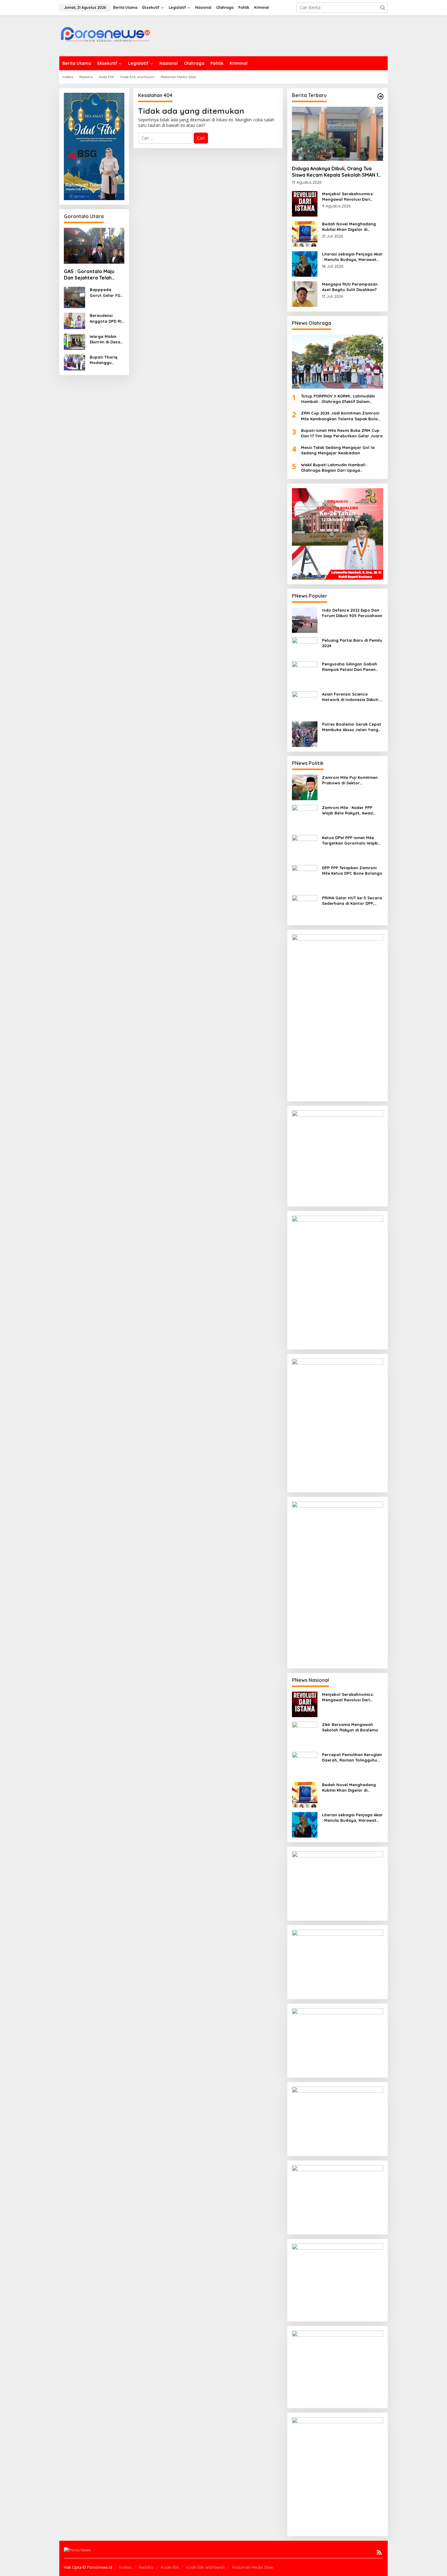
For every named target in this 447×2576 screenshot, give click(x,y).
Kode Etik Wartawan (205, 2567)
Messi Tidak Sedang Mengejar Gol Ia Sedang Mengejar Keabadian (338, 450)
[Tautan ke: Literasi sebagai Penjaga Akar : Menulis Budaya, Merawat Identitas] (305, 264)
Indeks (125, 2567)
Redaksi (146, 2567)
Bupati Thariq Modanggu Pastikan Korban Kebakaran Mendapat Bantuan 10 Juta (106, 360)
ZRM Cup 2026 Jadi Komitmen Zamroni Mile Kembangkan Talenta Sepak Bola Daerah (340, 416)
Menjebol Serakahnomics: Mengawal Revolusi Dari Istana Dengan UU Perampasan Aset (348, 197)
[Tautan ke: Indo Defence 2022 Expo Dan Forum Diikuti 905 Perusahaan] (305, 619)
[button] (383, 8)
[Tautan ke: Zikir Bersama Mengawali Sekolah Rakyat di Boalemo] (305, 1734)
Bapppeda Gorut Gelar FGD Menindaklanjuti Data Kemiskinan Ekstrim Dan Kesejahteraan (106, 292)
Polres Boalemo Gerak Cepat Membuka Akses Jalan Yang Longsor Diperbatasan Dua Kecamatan (352, 727)
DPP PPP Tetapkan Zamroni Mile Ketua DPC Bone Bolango (352, 870)
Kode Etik (170, 2567)
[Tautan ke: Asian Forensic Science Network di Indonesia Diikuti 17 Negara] (305, 704)
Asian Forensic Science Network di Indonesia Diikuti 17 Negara (353, 697)
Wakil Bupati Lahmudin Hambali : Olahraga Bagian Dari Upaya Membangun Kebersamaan (334, 468)
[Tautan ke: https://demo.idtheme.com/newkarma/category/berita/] (380, 96)
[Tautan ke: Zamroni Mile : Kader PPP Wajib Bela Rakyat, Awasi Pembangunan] (305, 817)
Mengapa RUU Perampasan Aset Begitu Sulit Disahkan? (350, 287)
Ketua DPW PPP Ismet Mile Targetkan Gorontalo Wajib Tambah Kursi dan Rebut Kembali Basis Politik (350, 840)
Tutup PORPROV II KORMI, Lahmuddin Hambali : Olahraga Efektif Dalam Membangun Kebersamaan (338, 399)
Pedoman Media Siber (253, 2567)
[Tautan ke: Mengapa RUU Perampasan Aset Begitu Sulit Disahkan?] (305, 294)
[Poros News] (105, 36)
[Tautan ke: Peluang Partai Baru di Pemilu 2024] (305, 646)
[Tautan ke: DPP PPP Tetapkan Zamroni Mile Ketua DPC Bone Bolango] (305, 877)
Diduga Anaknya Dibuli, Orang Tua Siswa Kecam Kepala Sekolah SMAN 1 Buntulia (335, 172)
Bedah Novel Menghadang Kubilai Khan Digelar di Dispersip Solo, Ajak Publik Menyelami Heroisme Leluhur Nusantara (351, 227)
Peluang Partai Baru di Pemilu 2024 (352, 643)
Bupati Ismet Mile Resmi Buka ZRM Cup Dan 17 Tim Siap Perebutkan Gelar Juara (342, 433)
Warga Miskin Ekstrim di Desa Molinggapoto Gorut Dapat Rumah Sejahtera (105, 339)
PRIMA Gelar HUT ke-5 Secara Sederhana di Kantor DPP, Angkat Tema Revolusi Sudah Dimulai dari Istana (352, 901)
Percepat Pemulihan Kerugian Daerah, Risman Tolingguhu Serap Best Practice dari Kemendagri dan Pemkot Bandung (352, 1757)
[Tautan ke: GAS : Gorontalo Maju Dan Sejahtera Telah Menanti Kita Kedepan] (94, 246)
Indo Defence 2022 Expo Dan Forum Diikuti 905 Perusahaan (352, 613)
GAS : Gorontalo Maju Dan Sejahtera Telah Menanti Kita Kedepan (90, 275)
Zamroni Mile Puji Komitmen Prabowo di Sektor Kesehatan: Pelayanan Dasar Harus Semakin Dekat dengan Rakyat (352, 780)
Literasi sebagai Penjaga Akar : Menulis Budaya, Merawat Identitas (352, 257)
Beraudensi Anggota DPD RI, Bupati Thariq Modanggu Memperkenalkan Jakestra (106, 318)
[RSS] (379, 2552)
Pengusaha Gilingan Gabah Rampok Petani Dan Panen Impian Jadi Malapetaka (350, 667)
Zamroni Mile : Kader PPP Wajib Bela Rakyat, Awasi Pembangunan (348, 810)
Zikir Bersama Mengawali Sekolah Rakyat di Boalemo (350, 1727)
